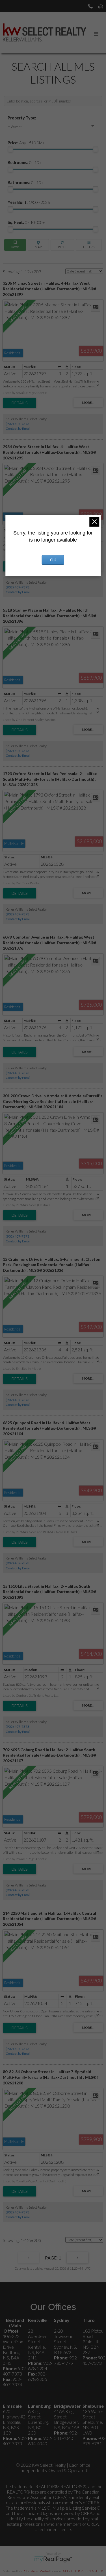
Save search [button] (15, 245)
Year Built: (29, 202)
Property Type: (22, 118)
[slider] (10, 149)
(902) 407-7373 (18, 424)
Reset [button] (62, 245)
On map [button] (38, 245)
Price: (26, 143)
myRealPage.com (53, 2559)
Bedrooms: (25, 163)
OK (53, 560)
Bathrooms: (26, 183)
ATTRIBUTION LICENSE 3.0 (83, 2571)
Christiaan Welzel (37, 2571)
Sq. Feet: (26, 222)
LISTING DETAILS (20, 403)
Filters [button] (89, 245)
